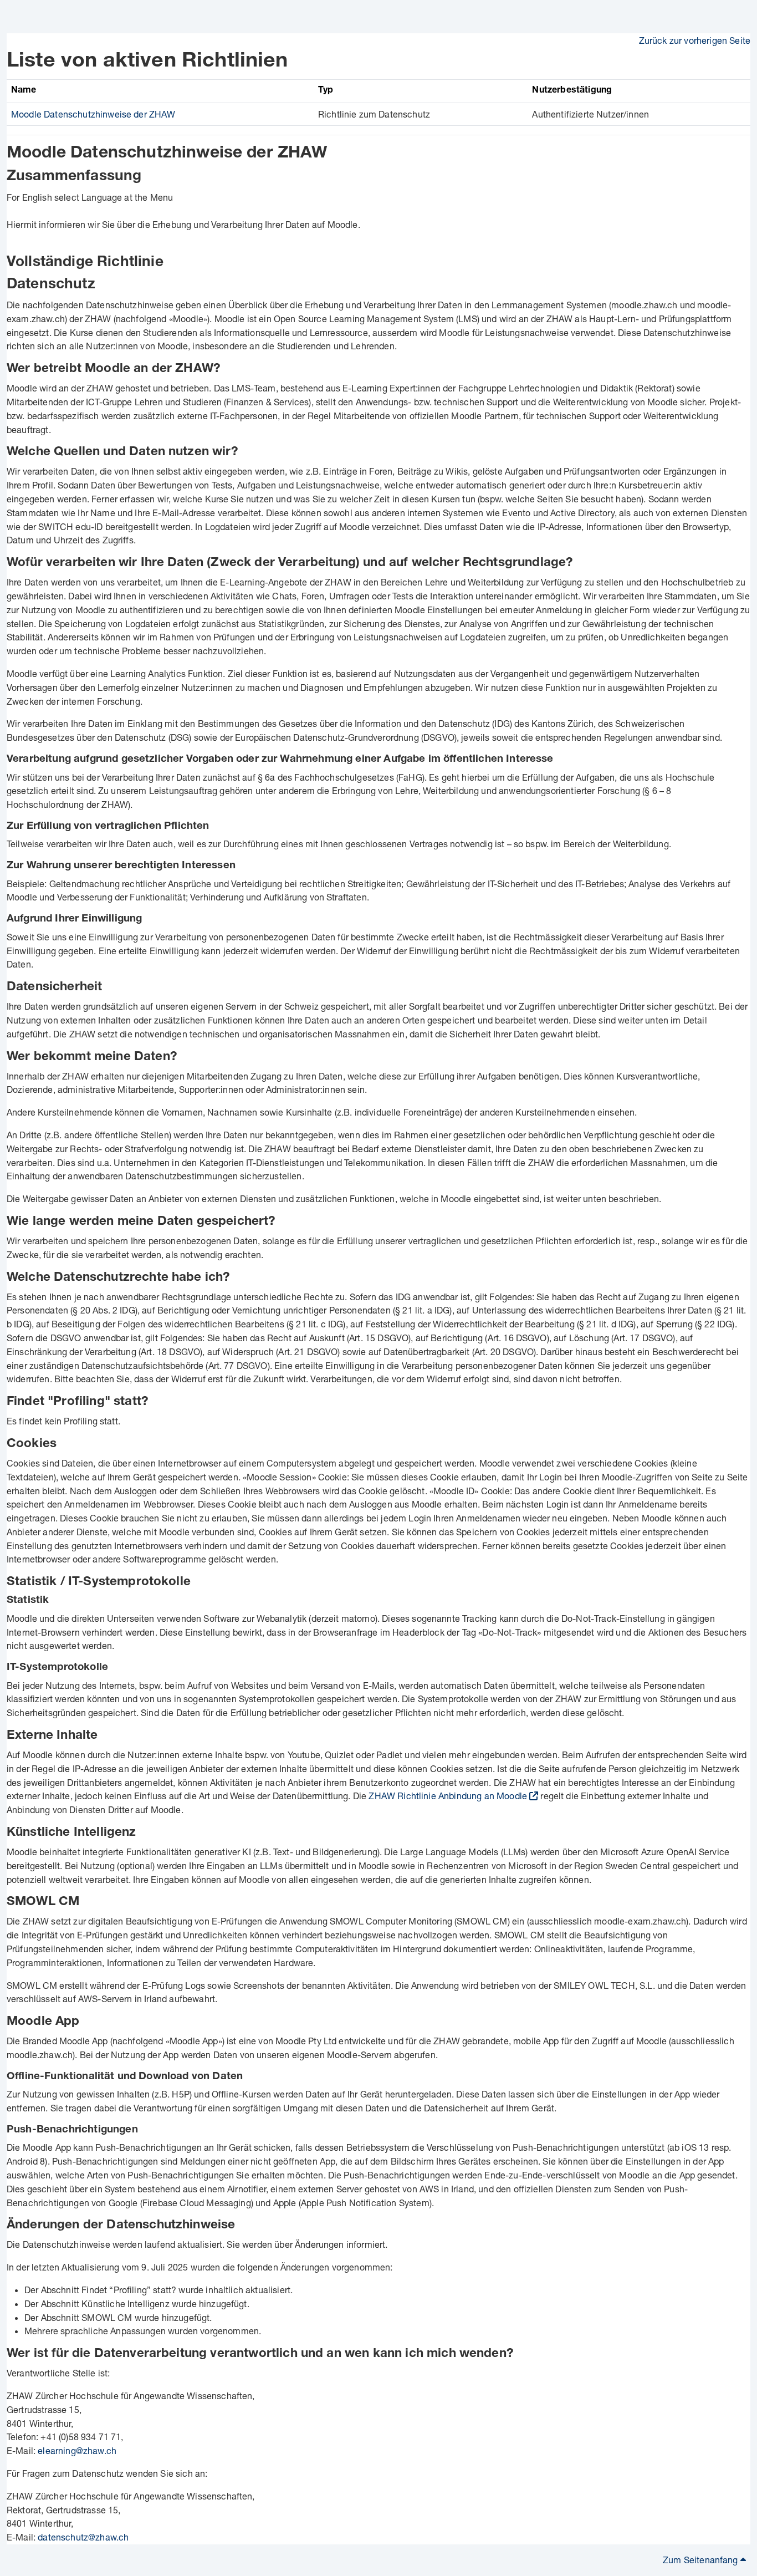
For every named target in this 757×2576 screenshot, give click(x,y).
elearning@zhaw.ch (77, 2450)
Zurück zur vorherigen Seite (695, 40)
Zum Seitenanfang (702, 2560)
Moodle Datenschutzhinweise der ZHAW (93, 114)
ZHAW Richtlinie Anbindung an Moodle (448, 1796)
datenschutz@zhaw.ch (83, 2537)
